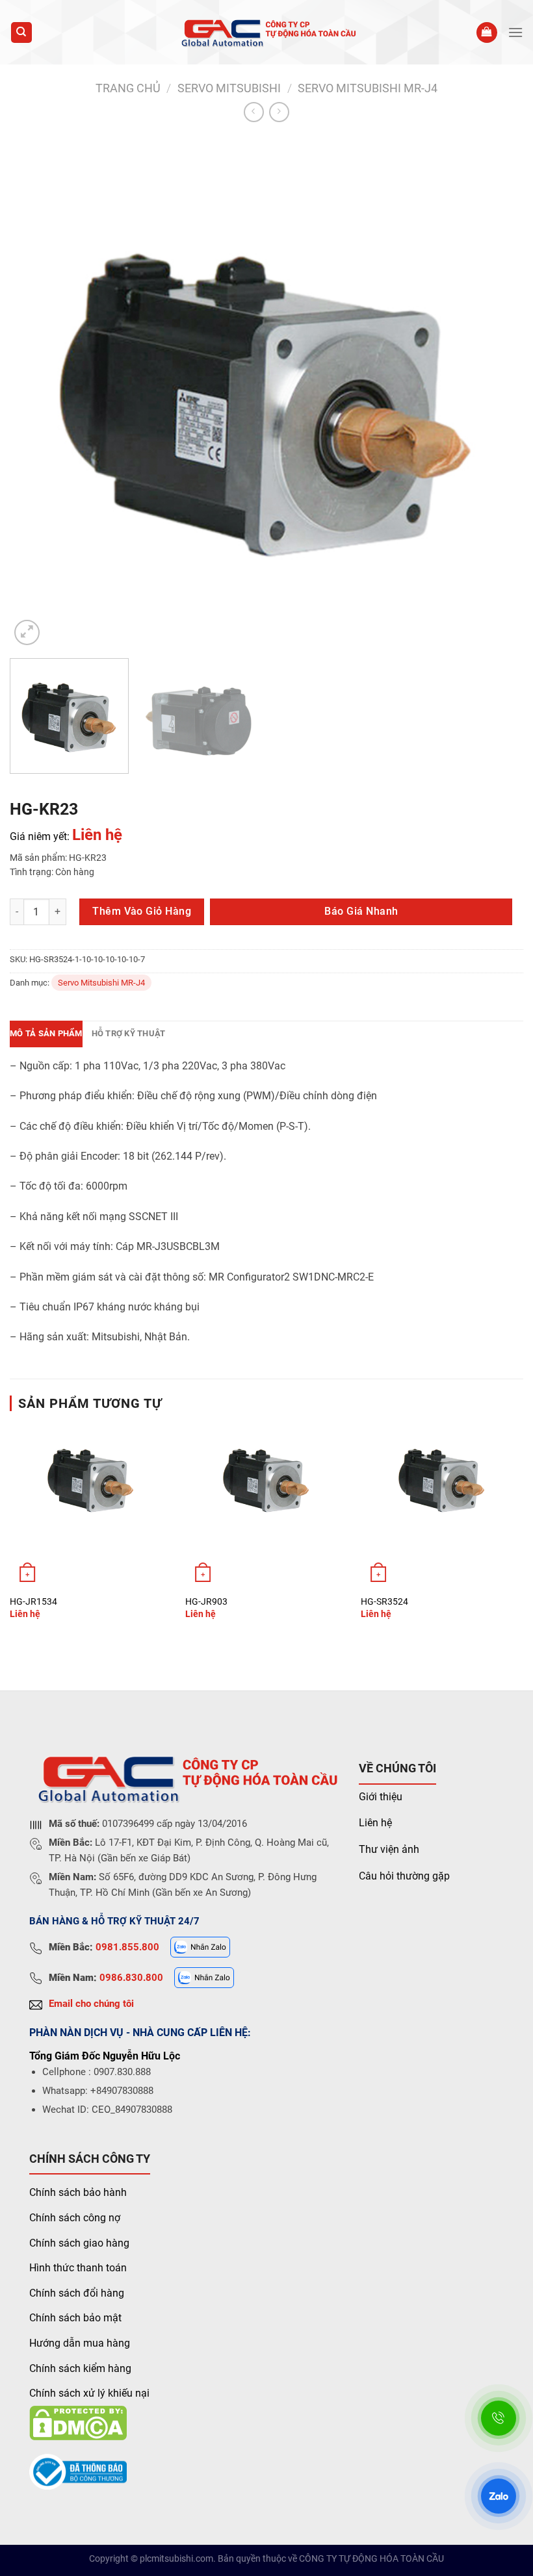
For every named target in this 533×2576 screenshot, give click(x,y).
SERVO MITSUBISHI (229, 88)
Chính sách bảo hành (78, 2192)
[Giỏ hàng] (487, 33)
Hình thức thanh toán (78, 2268)
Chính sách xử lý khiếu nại (89, 2393)
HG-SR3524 (384, 1602)
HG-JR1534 (33, 1602)
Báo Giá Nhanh (361, 911)
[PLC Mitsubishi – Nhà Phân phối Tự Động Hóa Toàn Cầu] (267, 32)
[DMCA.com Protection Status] (78, 2422)
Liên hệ (375, 1823)
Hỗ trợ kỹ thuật (129, 1033)
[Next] (497, 392)
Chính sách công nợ (75, 2218)
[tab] (46, 1034)
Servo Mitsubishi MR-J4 (368, 88)
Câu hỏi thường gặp (404, 1876)
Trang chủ (128, 88)
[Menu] (515, 32)
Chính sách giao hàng (79, 2243)
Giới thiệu (381, 1797)
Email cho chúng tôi (91, 2004)
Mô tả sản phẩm (46, 1033)
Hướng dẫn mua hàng (80, 2343)
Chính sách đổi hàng (77, 2293)
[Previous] (36, 392)
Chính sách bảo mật (75, 2318)
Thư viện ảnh (389, 1849)
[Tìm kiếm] (22, 33)
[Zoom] (27, 632)
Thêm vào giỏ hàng (142, 911)
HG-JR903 (206, 1602)
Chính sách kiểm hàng (80, 2368)
